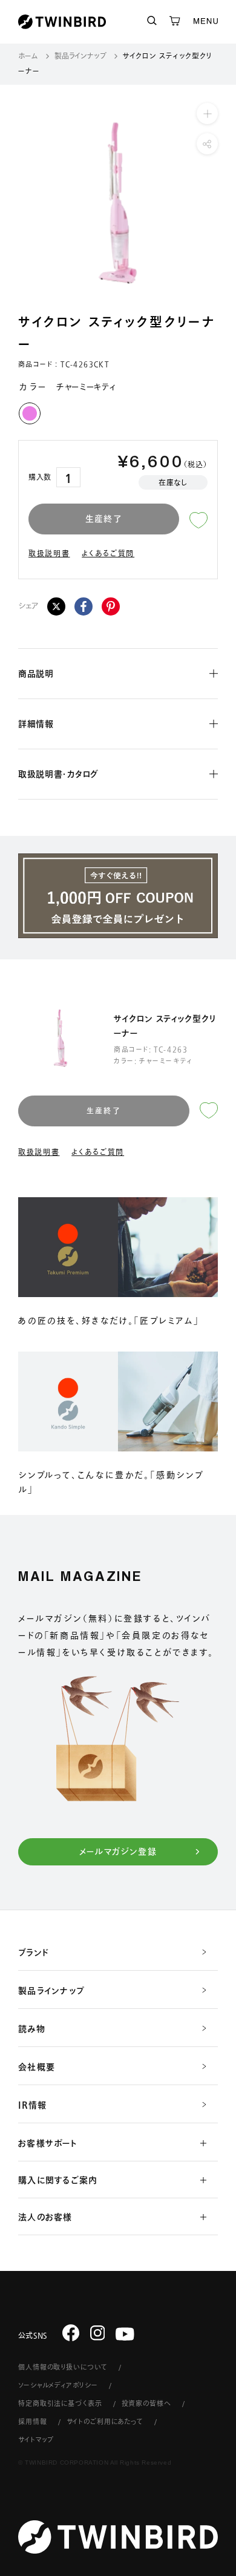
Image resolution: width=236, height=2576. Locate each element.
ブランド (34, 1953)
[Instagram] (98, 2333)
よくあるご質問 (108, 553)
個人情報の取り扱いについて (63, 2367)
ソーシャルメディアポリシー (58, 2385)
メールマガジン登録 (118, 1851)
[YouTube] (125, 2334)
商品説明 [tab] (36, 674)
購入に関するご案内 (58, 2180)
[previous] (16, 203)
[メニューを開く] (206, 22)
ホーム (28, 56)
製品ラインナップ (80, 56)
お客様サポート (48, 2143)
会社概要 (37, 2067)
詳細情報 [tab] (36, 724)
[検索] (152, 21)
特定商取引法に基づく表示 (60, 2403)
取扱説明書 (49, 553)
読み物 (32, 2029)
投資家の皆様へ (146, 2403)
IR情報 (32, 2105)
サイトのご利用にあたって (105, 2421)
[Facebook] (84, 606)
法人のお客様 (45, 2217)
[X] (56, 606)
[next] (220, 203)
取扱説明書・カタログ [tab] (58, 774)
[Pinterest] (111, 606)
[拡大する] (207, 113)
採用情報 (33, 2421)
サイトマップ (36, 2440)
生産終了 (104, 519)
